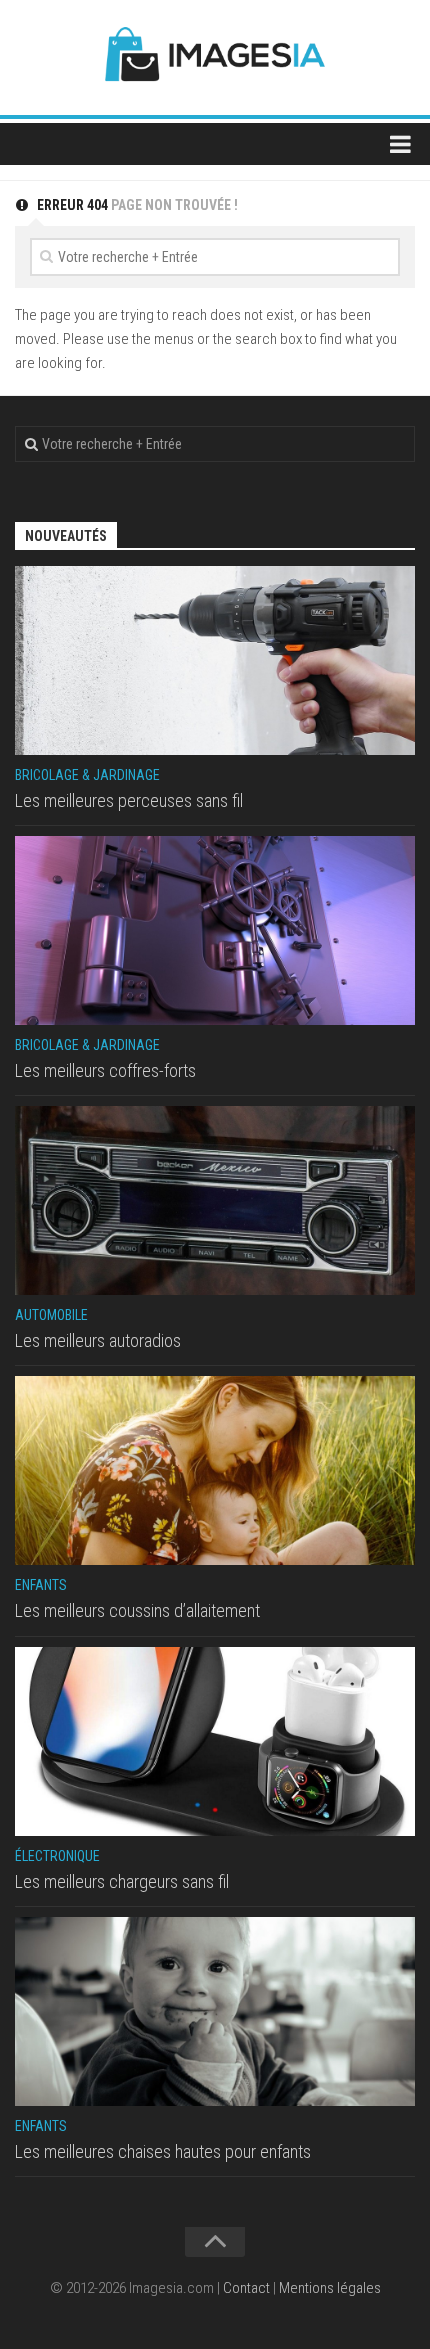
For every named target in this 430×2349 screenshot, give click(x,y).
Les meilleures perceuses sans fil (129, 800)
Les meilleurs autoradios (98, 1340)
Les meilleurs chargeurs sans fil (122, 1881)
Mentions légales (330, 2288)
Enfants (41, 1585)
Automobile (51, 1315)
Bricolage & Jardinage (87, 775)
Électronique (57, 1856)
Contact (246, 2288)
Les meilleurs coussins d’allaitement (137, 1610)
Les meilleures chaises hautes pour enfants (163, 2151)
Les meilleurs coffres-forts (105, 1070)
